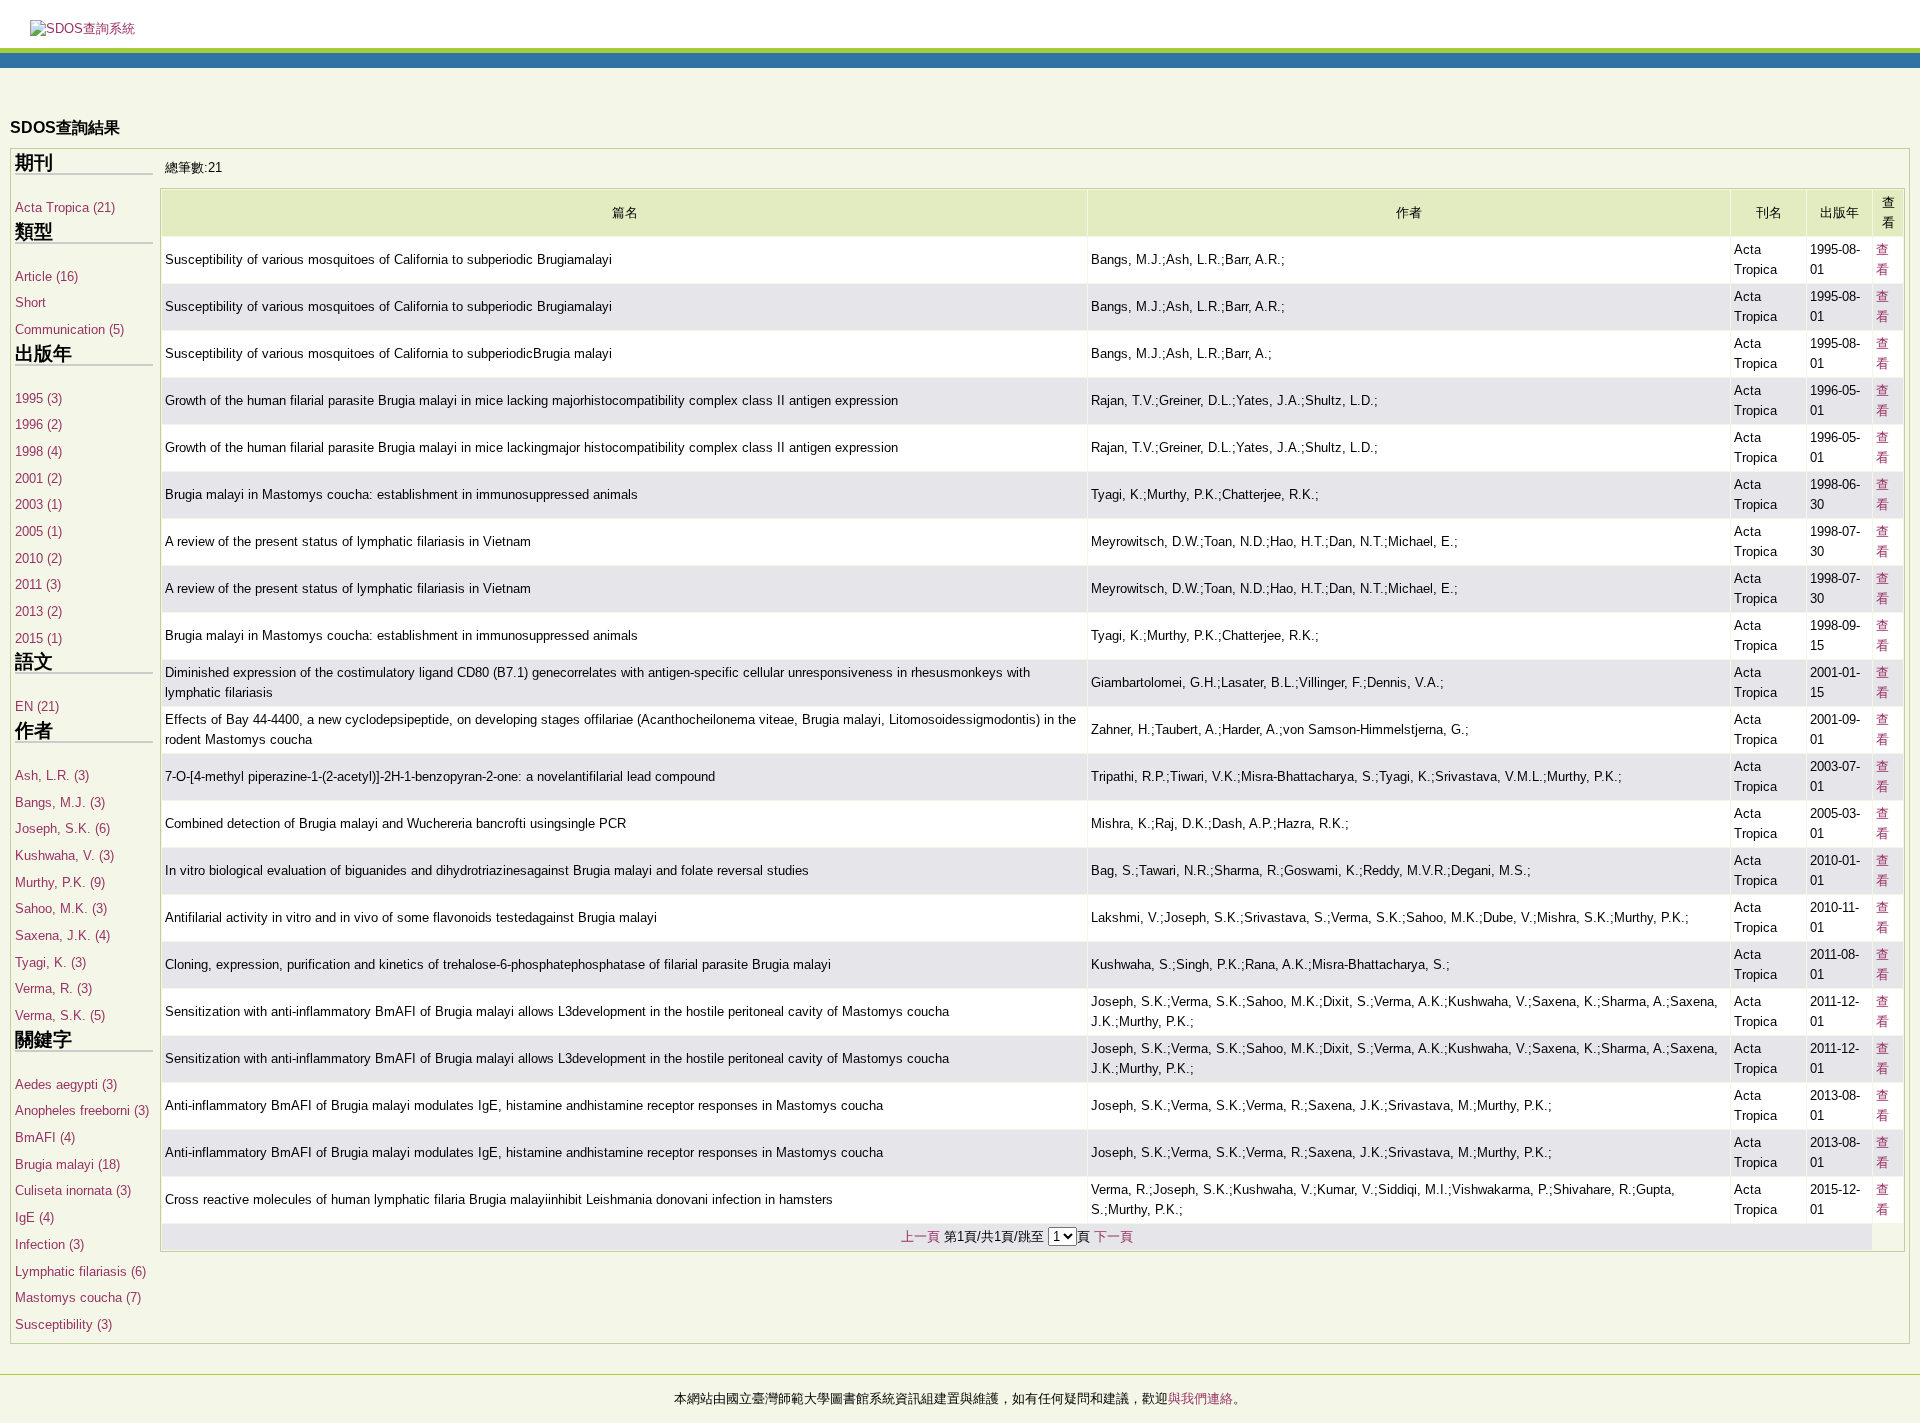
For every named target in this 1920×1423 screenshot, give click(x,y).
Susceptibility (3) (63, 1324)
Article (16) (46, 276)
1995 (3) (38, 398)
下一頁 (1113, 1236)
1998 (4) (38, 451)
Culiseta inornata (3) (73, 1190)
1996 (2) (38, 424)
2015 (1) (38, 638)
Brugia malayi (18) (67, 1164)
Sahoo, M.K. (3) (61, 908)
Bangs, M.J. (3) (60, 802)
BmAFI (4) (45, 1137)
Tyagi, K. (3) (50, 962)
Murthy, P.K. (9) (60, 882)
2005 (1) (38, 531)
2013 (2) (38, 611)
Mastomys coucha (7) (78, 1297)
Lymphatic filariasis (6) (80, 1271)
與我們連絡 (1200, 1398)
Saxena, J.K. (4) (62, 935)
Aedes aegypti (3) (66, 1084)
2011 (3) (38, 584)
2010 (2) (38, 558)
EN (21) (37, 706)
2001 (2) (38, 478)
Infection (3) (49, 1244)
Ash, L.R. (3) (52, 775)
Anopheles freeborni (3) (82, 1110)
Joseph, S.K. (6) (62, 828)
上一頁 (920, 1236)
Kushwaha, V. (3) (64, 855)
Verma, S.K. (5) (60, 1015)
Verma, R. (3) (53, 988)
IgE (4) (34, 1217)
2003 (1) (38, 504)
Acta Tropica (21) (65, 207)
